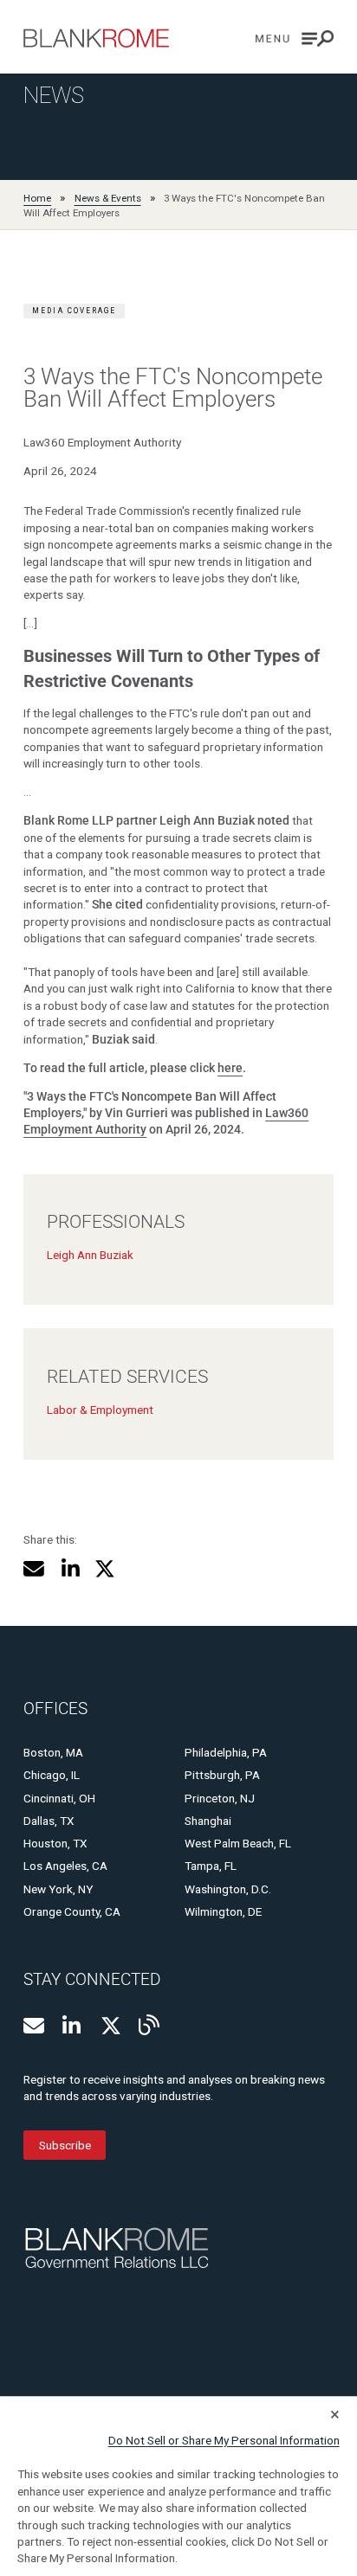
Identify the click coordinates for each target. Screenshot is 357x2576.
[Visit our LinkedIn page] (73, 2026)
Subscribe (65, 2145)
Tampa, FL (211, 1866)
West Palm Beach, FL (238, 1843)
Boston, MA (53, 1752)
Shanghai (208, 1821)
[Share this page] (34, 1569)
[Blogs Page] (149, 2025)
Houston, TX (55, 1843)
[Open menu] (295, 39)
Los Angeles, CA (65, 1866)
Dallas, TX (49, 1821)
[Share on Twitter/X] (105, 1569)
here (230, 1068)
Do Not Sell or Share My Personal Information (224, 2440)
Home (37, 198)
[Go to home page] (96, 38)
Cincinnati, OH (59, 1798)
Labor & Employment (100, 1410)
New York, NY (58, 1889)
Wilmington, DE (223, 1911)
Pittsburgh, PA (222, 1775)
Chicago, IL (52, 1775)
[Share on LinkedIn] (70, 1569)
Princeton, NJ (220, 1798)
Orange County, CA (72, 1911)
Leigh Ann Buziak (90, 1255)
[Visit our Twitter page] (111, 2026)
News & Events (108, 198)
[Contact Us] (34, 2026)
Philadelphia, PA (226, 1752)
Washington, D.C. (228, 1889)
